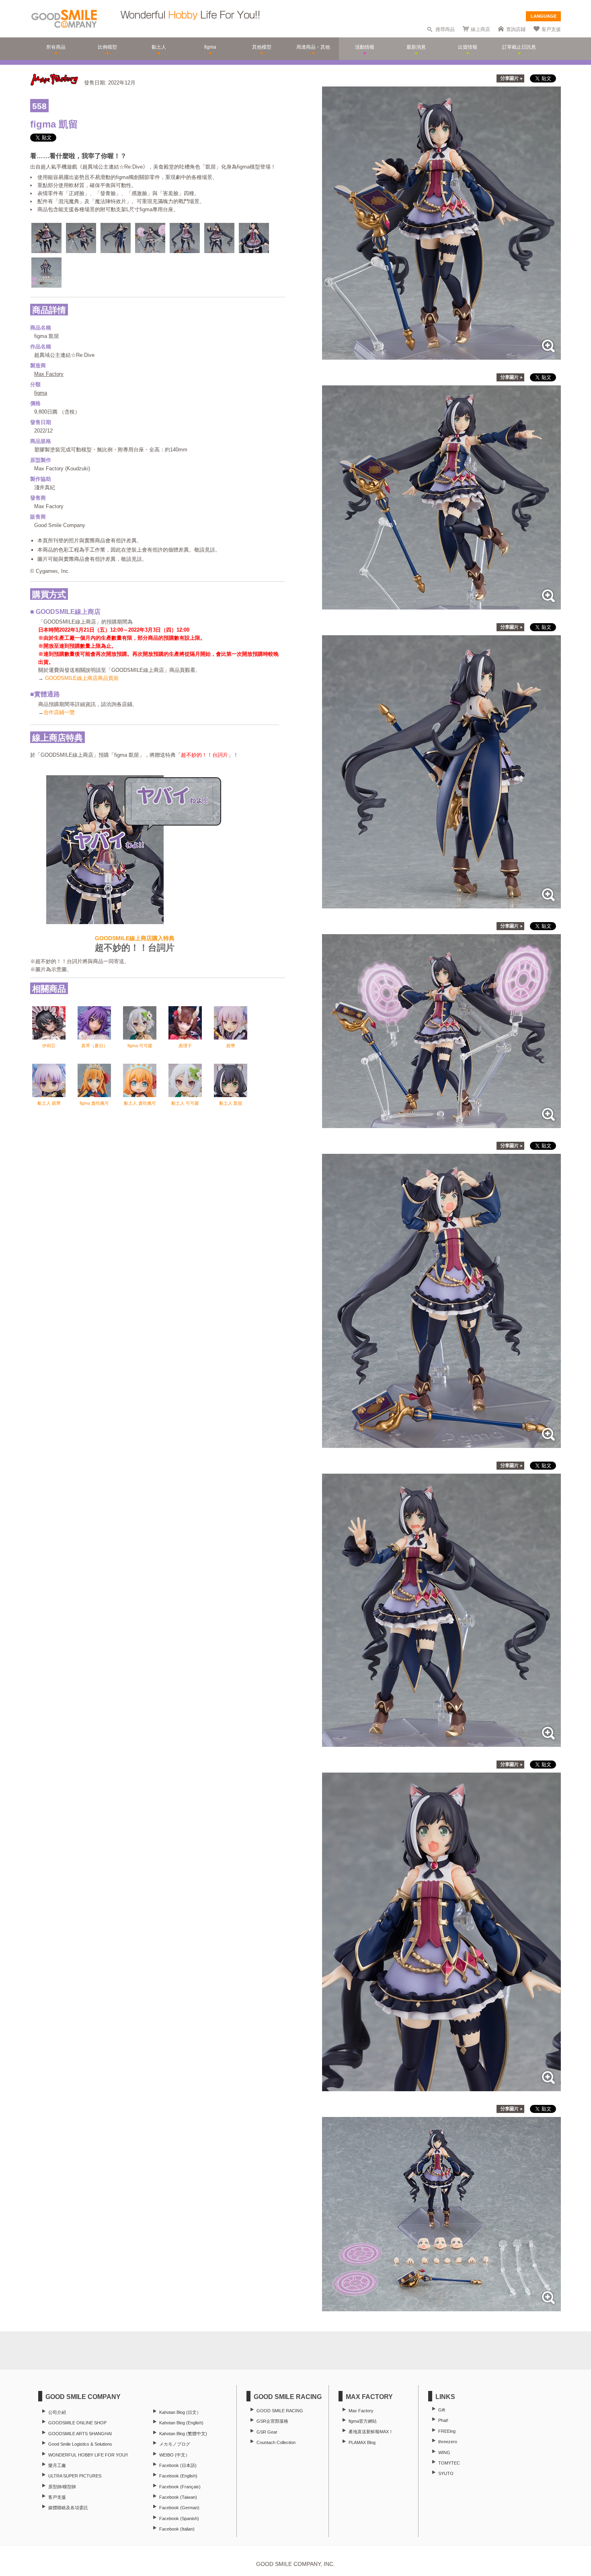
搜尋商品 (445, 29)
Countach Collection (276, 2442)
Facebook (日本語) (178, 2465)
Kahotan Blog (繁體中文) (183, 2434)
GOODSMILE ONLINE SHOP (77, 2423)
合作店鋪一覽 (59, 712)
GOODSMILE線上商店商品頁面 (82, 678)
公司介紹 (57, 2412)
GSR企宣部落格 (272, 2421)
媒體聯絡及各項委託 (68, 2508)
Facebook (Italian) (177, 2529)
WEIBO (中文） (174, 2455)
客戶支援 (551, 29)
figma (41, 393)
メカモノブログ (175, 2444)
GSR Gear (267, 2432)
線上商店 (480, 29)
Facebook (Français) (180, 2487)
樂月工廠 (57, 2465)
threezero (448, 2442)
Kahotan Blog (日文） (180, 2412)
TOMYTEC (449, 2463)
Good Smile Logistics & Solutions (80, 2444)
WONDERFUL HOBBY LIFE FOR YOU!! (88, 2455)
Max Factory (49, 374)
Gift (442, 2410)
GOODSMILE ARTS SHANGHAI (80, 2434)
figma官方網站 (363, 2421)
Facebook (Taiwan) (178, 2497)
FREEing (447, 2431)
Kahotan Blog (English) (181, 2423)
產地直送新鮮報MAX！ (371, 2432)
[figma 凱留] (441, 355)
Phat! (443, 2420)
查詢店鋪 (516, 29)
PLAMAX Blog (362, 2442)
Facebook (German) (179, 2508)
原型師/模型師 (62, 2487)
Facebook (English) (178, 2476)
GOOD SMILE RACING (280, 2411)
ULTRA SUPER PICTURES (75, 2476)
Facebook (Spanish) (179, 2518)
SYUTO (446, 2473)
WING (444, 2452)
